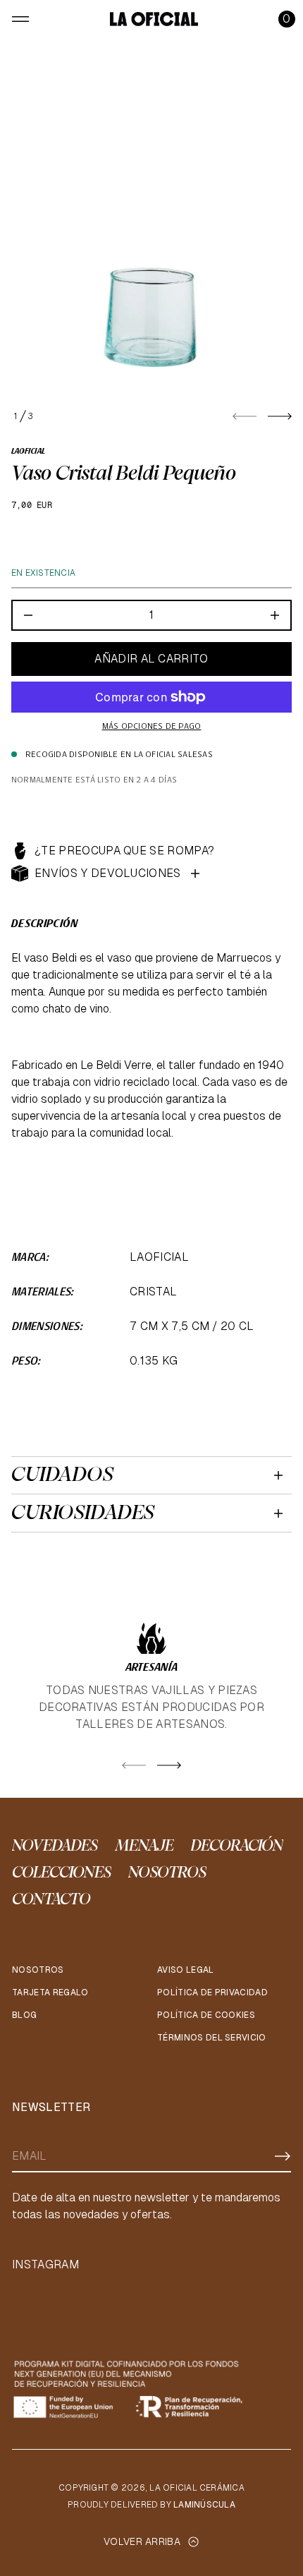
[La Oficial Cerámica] (154, 19)
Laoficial (28, 452)
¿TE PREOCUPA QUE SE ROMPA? (124, 851)
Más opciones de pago (152, 727)
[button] (287, 19)
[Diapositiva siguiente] (280, 416)
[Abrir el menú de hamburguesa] (20, 19)
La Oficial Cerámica (197, 2488)
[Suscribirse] (283, 2156)
